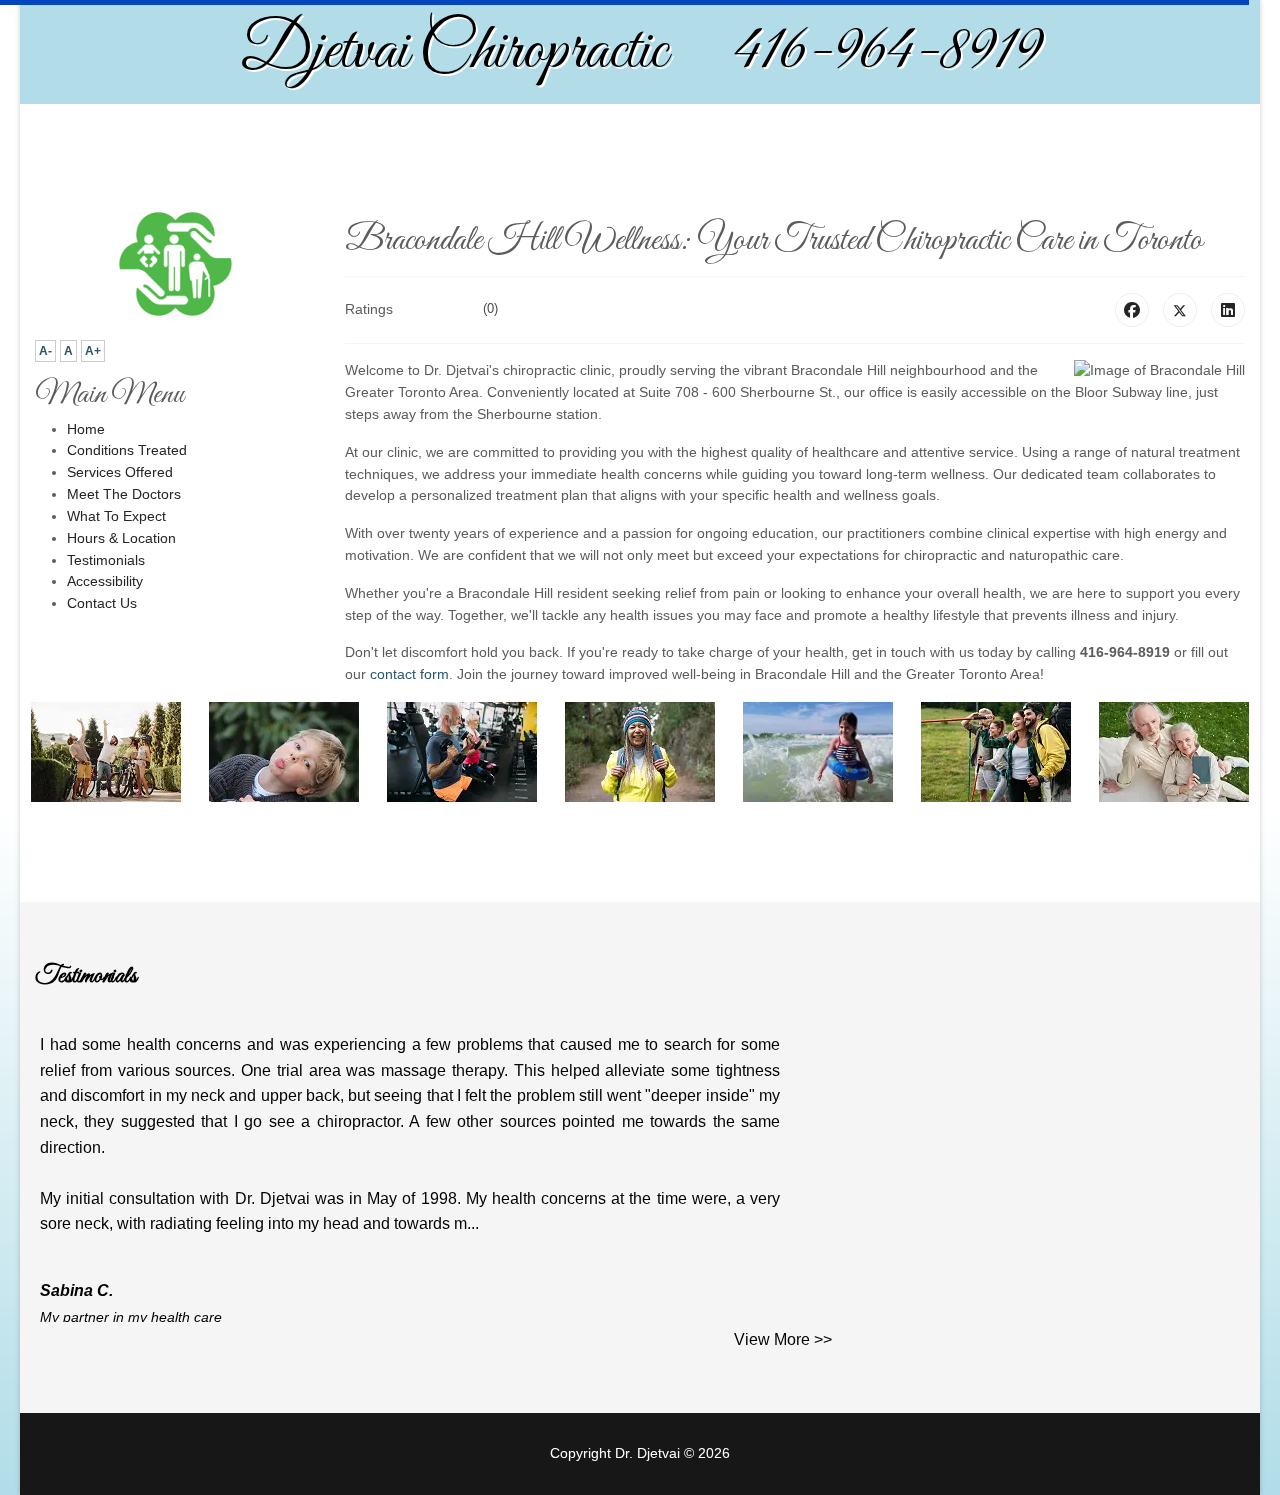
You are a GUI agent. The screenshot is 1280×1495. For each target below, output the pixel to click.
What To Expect (116, 516)
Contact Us (102, 603)
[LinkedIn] (1228, 310)
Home (86, 429)
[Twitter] (1180, 310)
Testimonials (106, 560)
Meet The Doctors (124, 494)
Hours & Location (121, 538)
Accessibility (105, 581)
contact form (409, 674)
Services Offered (120, 472)
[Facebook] (1132, 310)
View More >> (783, 1339)
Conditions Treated (127, 450)
